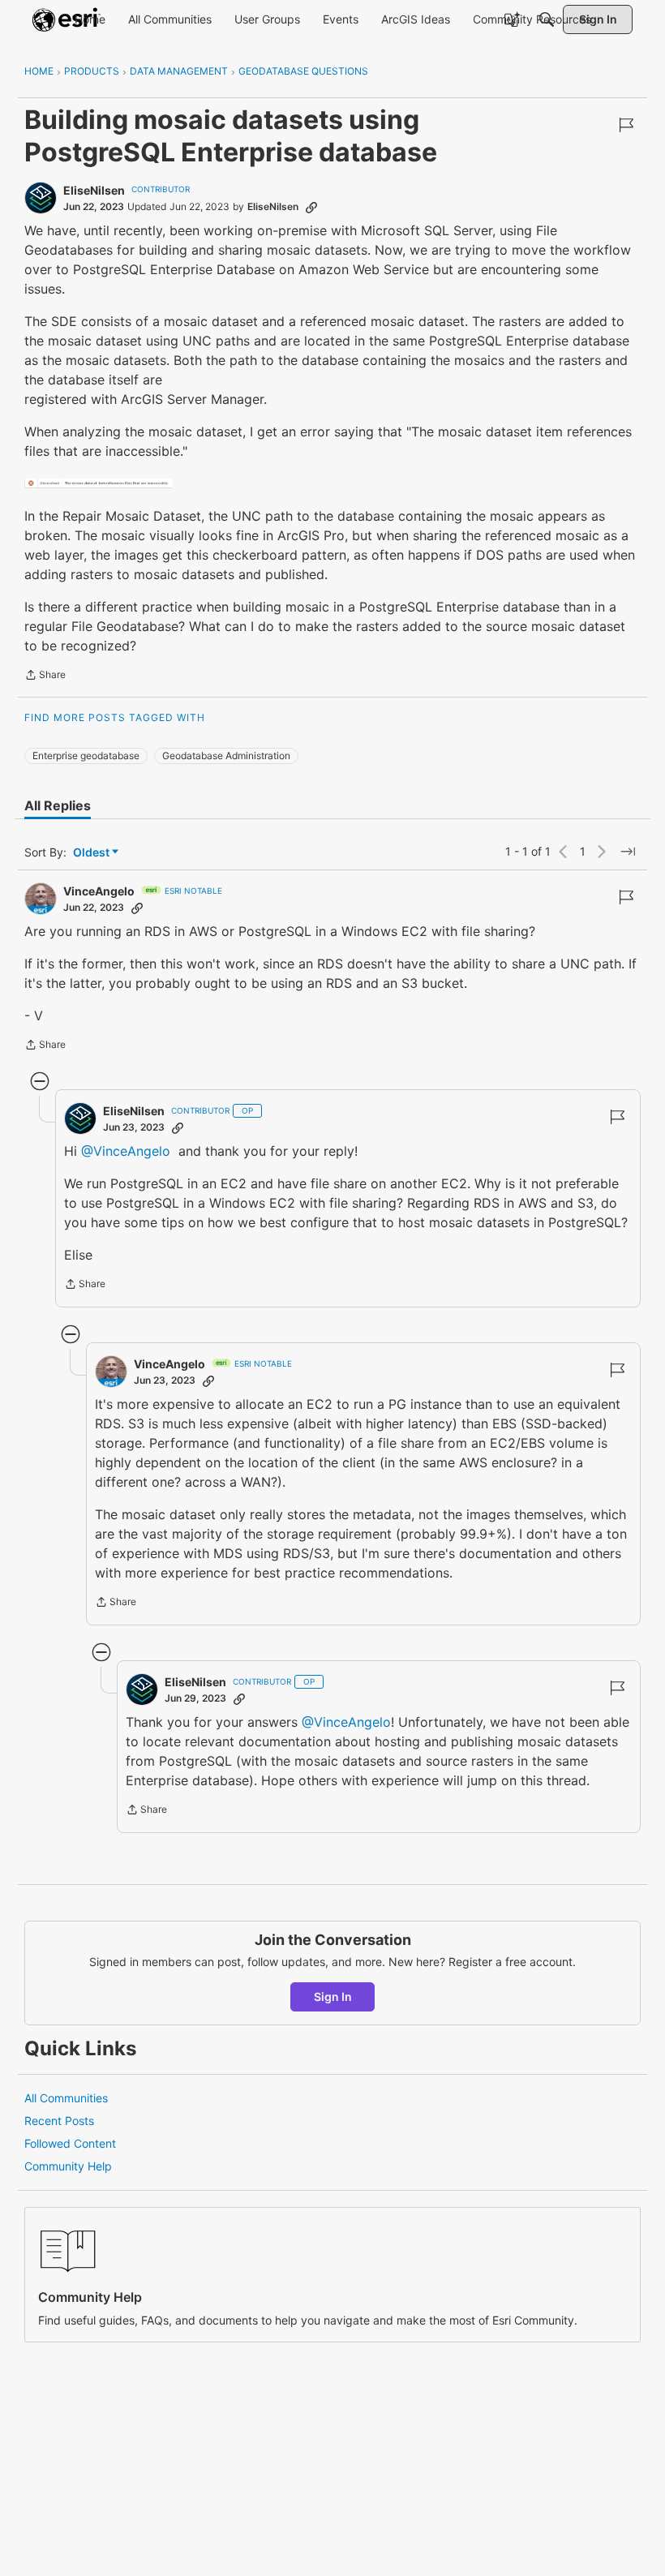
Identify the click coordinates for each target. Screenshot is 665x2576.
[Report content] (626, 125)
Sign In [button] (333, 1996)
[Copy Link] (311, 207)
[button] (99, 483)
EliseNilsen (94, 190)
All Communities (66, 2098)
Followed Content (70, 2143)
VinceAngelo (99, 891)
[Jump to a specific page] (628, 852)
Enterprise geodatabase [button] (86, 756)
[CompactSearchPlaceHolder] (547, 19)
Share (45, 676)
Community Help (68, 2166)
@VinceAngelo (126, 1151)
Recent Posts (59, 2121)
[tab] (58, 805)
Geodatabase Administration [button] (226, 756)
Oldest (92, 853)
